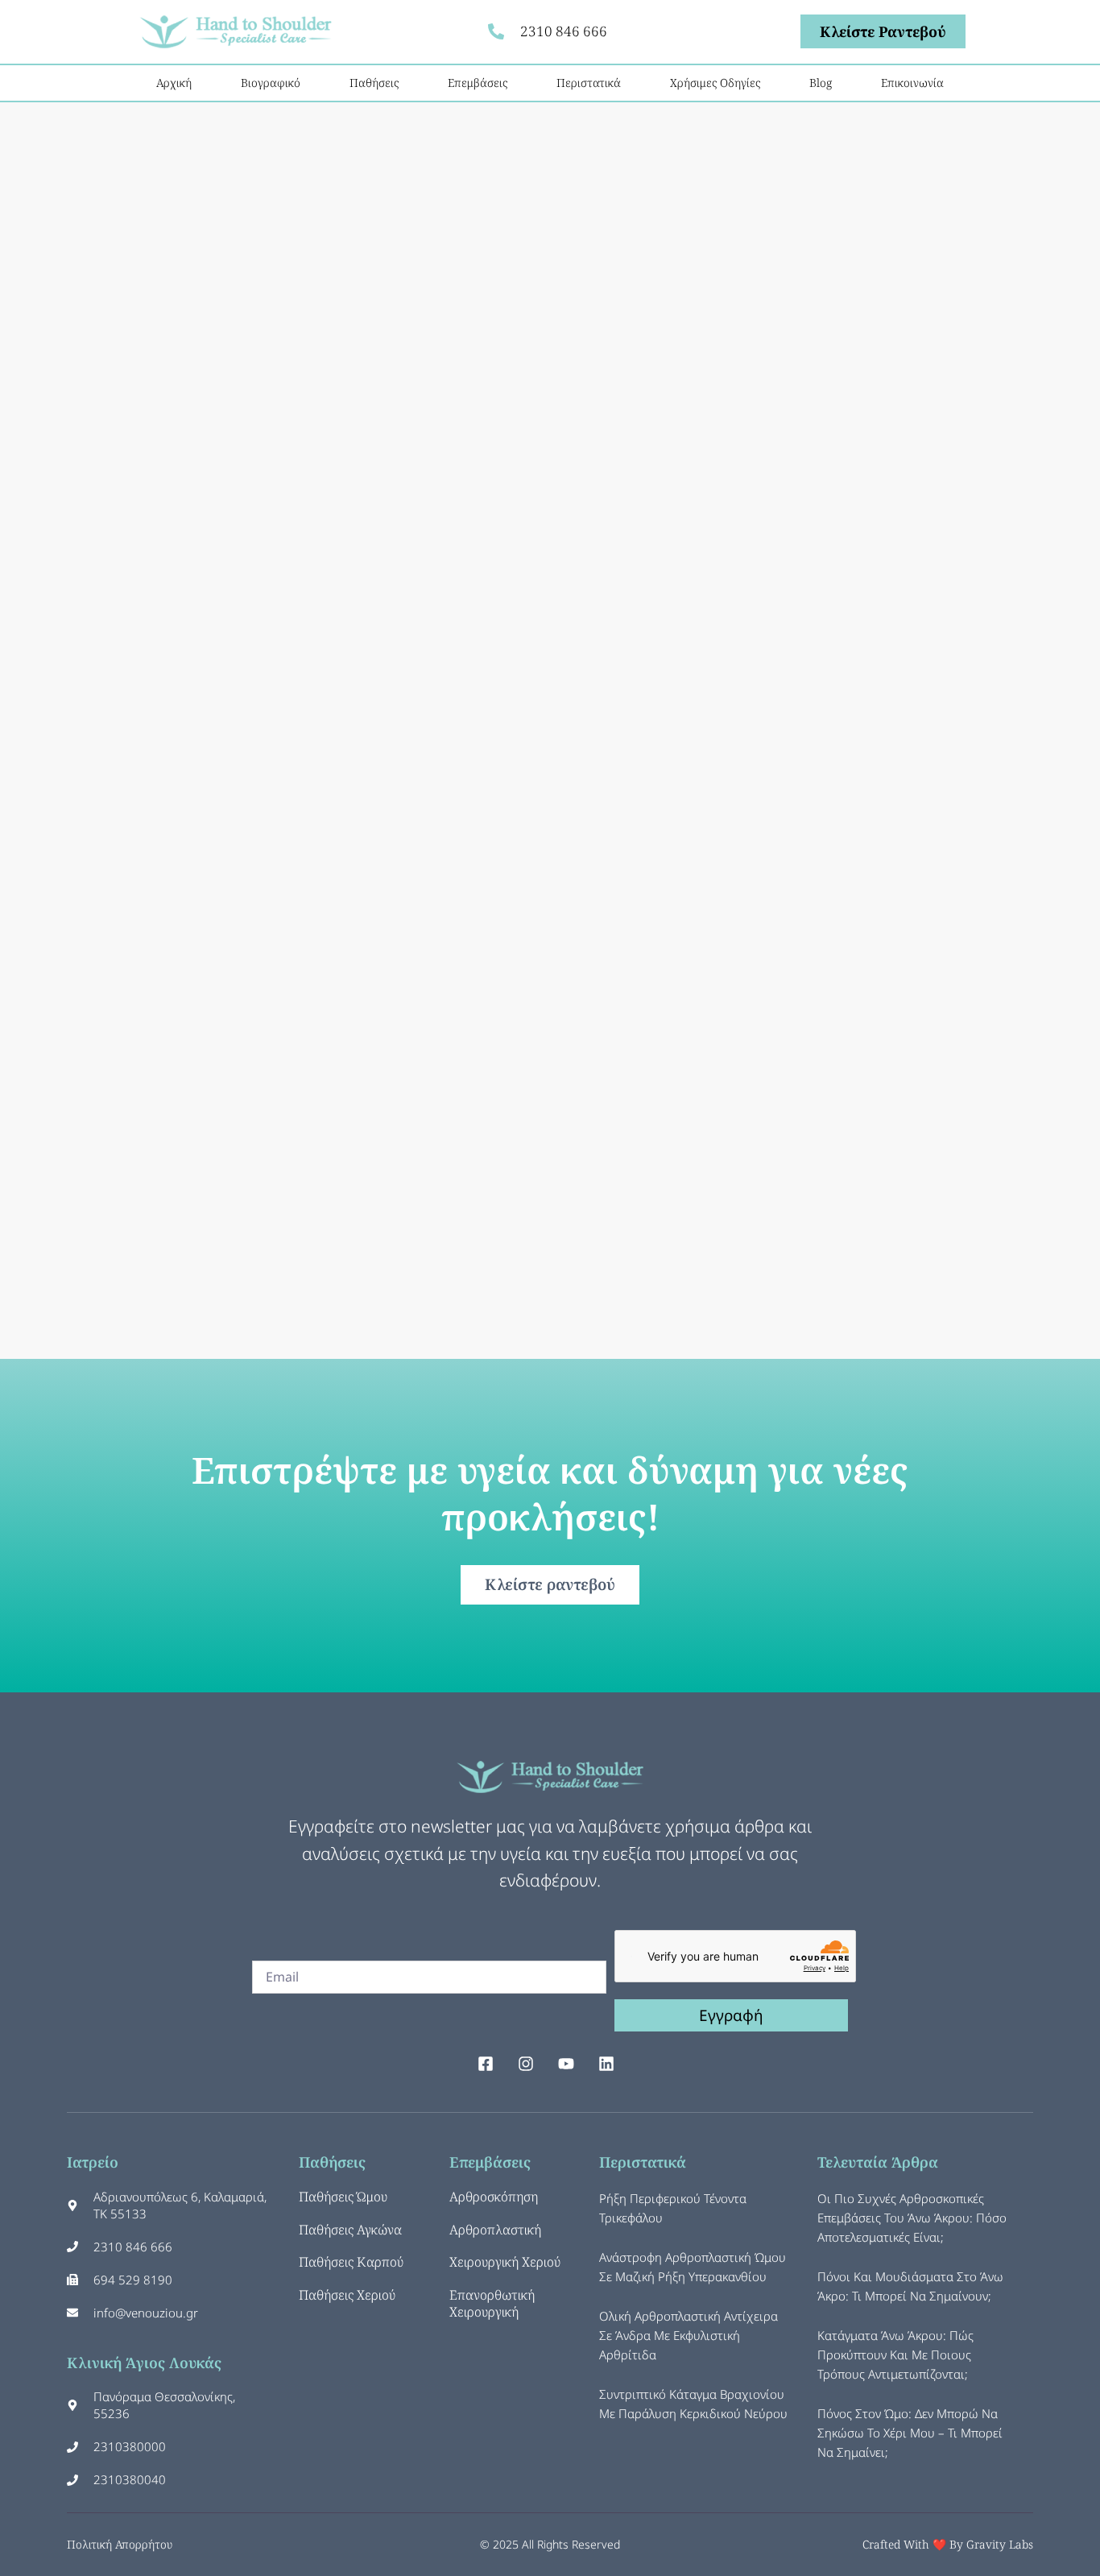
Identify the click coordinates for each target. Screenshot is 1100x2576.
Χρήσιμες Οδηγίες (715, 83)
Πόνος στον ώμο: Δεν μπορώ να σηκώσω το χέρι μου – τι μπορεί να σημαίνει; (910, 2433)
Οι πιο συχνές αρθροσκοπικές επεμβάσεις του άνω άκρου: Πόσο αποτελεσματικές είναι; (912, 2218)
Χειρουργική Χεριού (505, 2262)
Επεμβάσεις (478, 83)
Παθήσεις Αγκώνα (350, 2230)
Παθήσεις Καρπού (351, 2262)
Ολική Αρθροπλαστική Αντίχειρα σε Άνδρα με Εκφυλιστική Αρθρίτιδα (689, 2335)
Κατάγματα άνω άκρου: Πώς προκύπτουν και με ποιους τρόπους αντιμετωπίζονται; (895, 2354)
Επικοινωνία (912, 83)
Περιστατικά (589, 83)
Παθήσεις (374, 83)
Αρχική (174, 83)
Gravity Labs (1000, 2544)
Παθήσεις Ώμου (343, 2197)
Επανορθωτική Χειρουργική (492, 2303)
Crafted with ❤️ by (914, 2544)
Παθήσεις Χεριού (347, 2295)
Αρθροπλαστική (495, 2230)
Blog (821, 83)
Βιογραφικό (271, 83)
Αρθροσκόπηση (494, 2197)
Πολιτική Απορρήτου (120, 2544)
